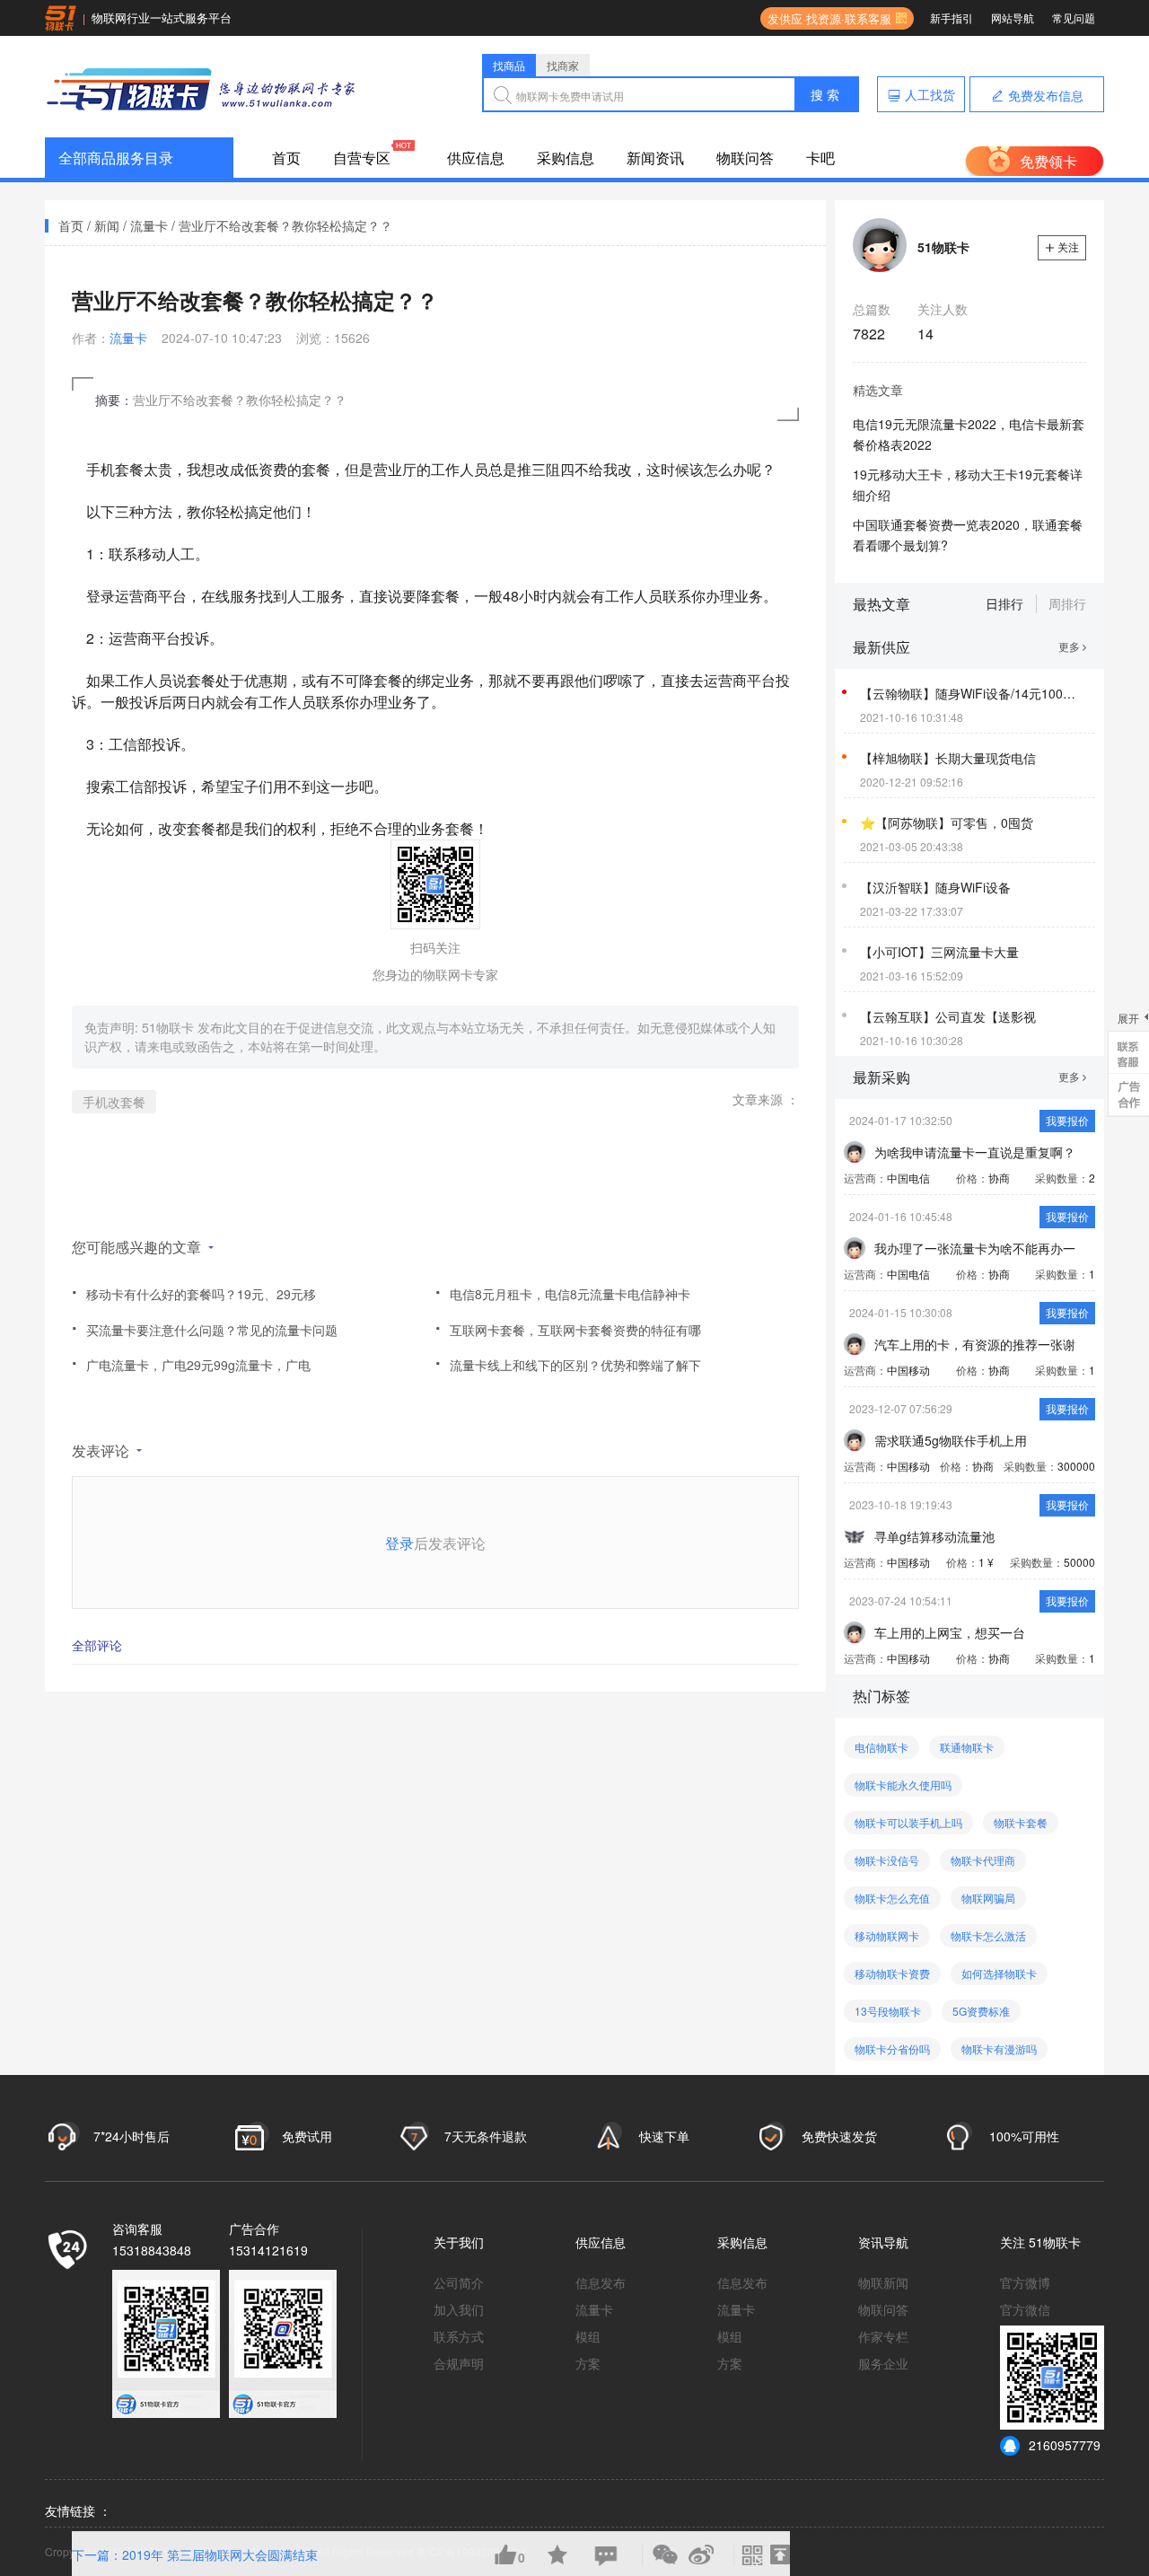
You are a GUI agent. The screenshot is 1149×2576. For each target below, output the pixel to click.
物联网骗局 (988, 1898)
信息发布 (601, 2282)
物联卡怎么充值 (892, 1898)
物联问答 (745, 158)
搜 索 (825, 94)
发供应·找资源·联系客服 (826, 18)
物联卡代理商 (983, 1860)
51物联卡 (170, 1027)
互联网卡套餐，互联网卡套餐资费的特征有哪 (568, 1324)
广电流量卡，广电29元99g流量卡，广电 (191, 1359)
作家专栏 (883, 2336)
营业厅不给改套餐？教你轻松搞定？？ (285, 225)
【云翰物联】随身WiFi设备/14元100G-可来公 (972, 693)
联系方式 (459, 2336)
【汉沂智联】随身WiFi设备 (935, 887)
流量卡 (149, 225)
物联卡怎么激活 (988, 1935)
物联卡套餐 (1021, 1822)
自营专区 (362, 158)
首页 (286, 158)
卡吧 (820, 158)
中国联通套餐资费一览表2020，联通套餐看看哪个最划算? (968, 535)
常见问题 (1074, 18)
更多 (1070, 646)
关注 (1068, 246)
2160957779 (1065, 2445)
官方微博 (1025, 2282)
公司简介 (459, 2282)
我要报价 (1067, 1120)
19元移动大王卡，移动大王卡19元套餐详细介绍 (968, 484)
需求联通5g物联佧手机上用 (951, 1440)
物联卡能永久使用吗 (903, 1785)
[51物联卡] (202, 87)
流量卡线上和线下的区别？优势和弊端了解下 (568, 1359)
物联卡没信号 (887, 1860)
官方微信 (1025, 2309)
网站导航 (1013, 18)
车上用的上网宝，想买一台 (950, 1632)
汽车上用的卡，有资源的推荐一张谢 (975, 1344)
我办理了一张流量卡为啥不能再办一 (975, 1248)
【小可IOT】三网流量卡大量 (939, 952)
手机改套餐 (114, 1102)
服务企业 (883, 2363)
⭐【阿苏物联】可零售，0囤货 (947, 822)
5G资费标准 (981, 2011)
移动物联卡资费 (892, 1973)
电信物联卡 (881, 1747)
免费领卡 (1048, 161)
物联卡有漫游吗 (999, 2048)
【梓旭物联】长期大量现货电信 (948, 758)
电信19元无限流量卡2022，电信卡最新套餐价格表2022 (969, 434)
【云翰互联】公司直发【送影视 (948, 1016)
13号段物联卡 (888, 2011)
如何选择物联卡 (999, 1973)
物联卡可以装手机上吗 (908, 1822)
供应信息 (476, 158)
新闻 (107, 225)
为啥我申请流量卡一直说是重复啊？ (975, 1152)
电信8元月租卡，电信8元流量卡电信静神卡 (563, 1288)
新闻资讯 (655, 158)
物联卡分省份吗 (892, 2048)
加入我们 (459, 2309)
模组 (588, 2336)
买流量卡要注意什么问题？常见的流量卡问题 (205, 1324)
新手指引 (952, 18)
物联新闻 (883, 2282)
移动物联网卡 (887, 1935)
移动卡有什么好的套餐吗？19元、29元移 (194, 1288)
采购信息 (566, 158)
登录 (399, 1543)
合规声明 (459, 2363)
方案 (588, 2363)
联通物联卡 (967, 1747)
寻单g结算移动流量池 (934, 1536)
